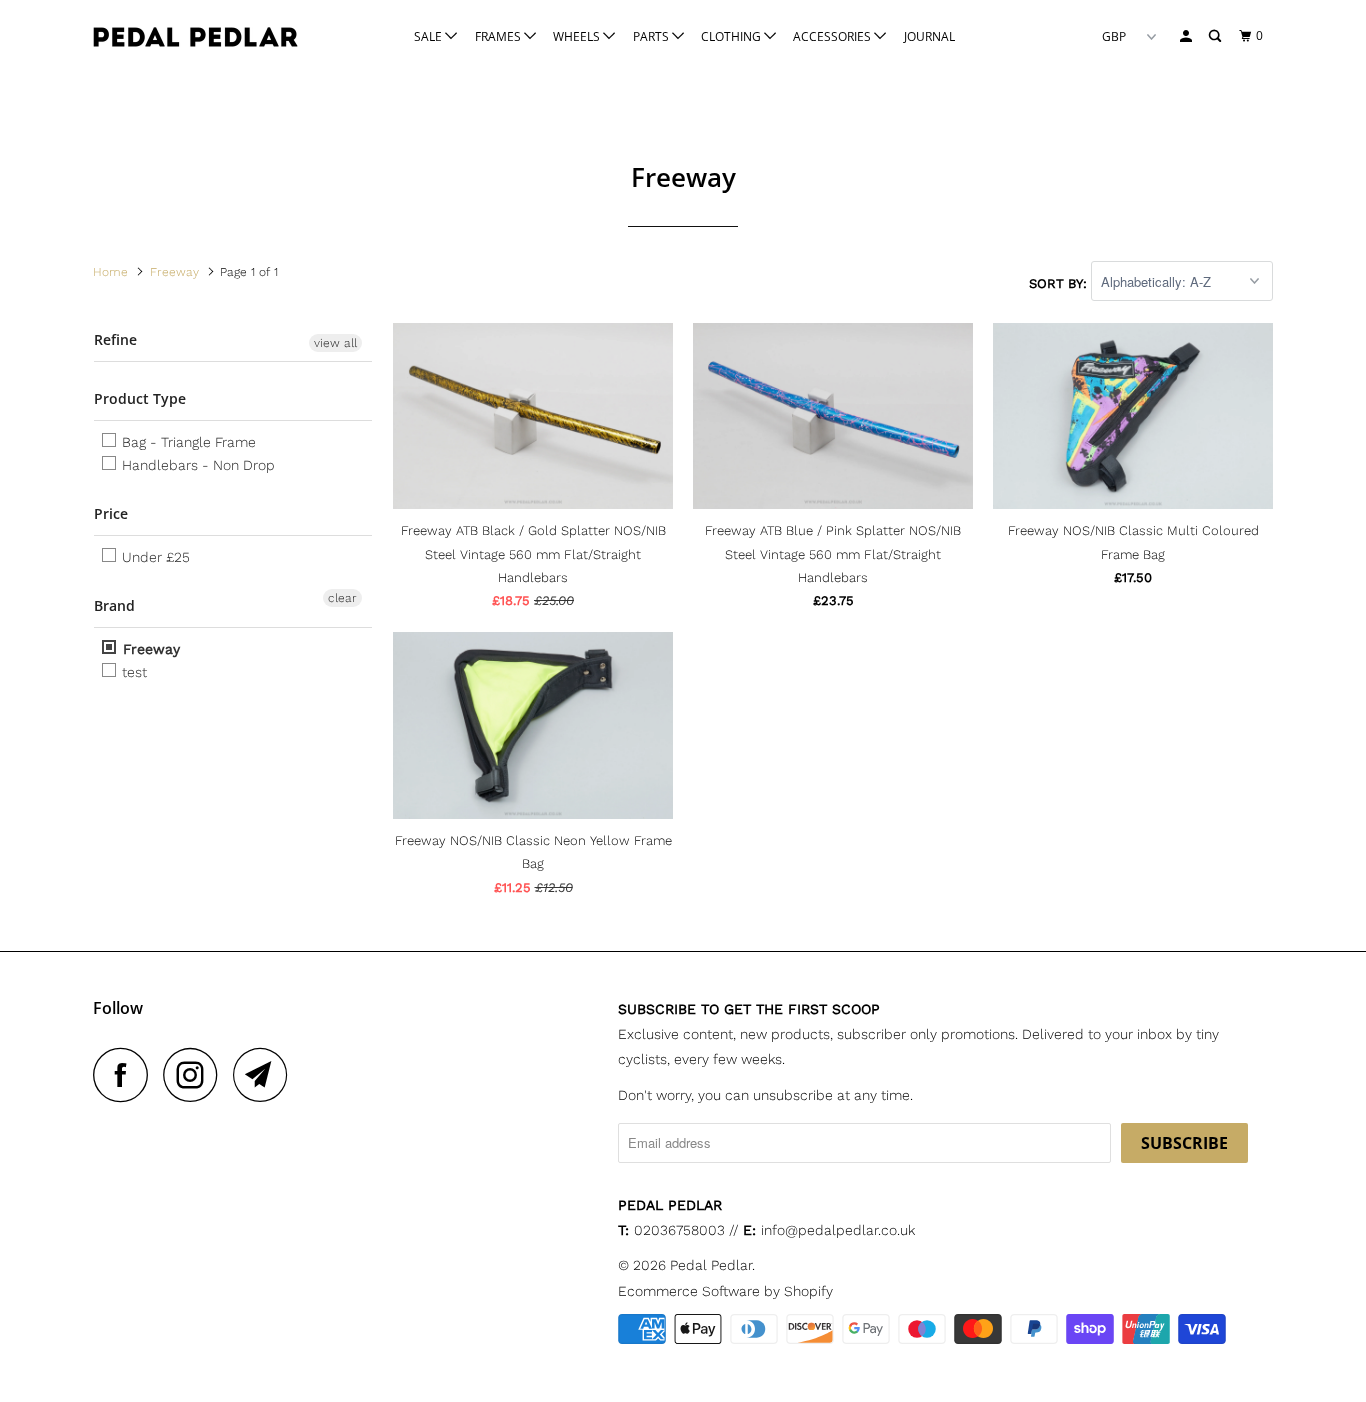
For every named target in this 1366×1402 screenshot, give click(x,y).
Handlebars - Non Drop (196, 465)
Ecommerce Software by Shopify (725, 1291)
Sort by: (1060, 282)
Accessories (833, 36)
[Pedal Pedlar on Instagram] (196, 1074)
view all (335, 343)
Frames (499, 36)
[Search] (1216, 36)
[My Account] (1187, 36)
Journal (929, 36)
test (132, 672)
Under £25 (154, 557)
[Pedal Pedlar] (195, 37)
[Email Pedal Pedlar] (266, 1074)
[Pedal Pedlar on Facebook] (126, 1074)
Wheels (578, 36)
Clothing (732, 36)
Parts (652, 36)
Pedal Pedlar (711, 1265)
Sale (429, 36)
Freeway (149, 649)
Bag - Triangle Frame (187, 442)
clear (342, 598)
